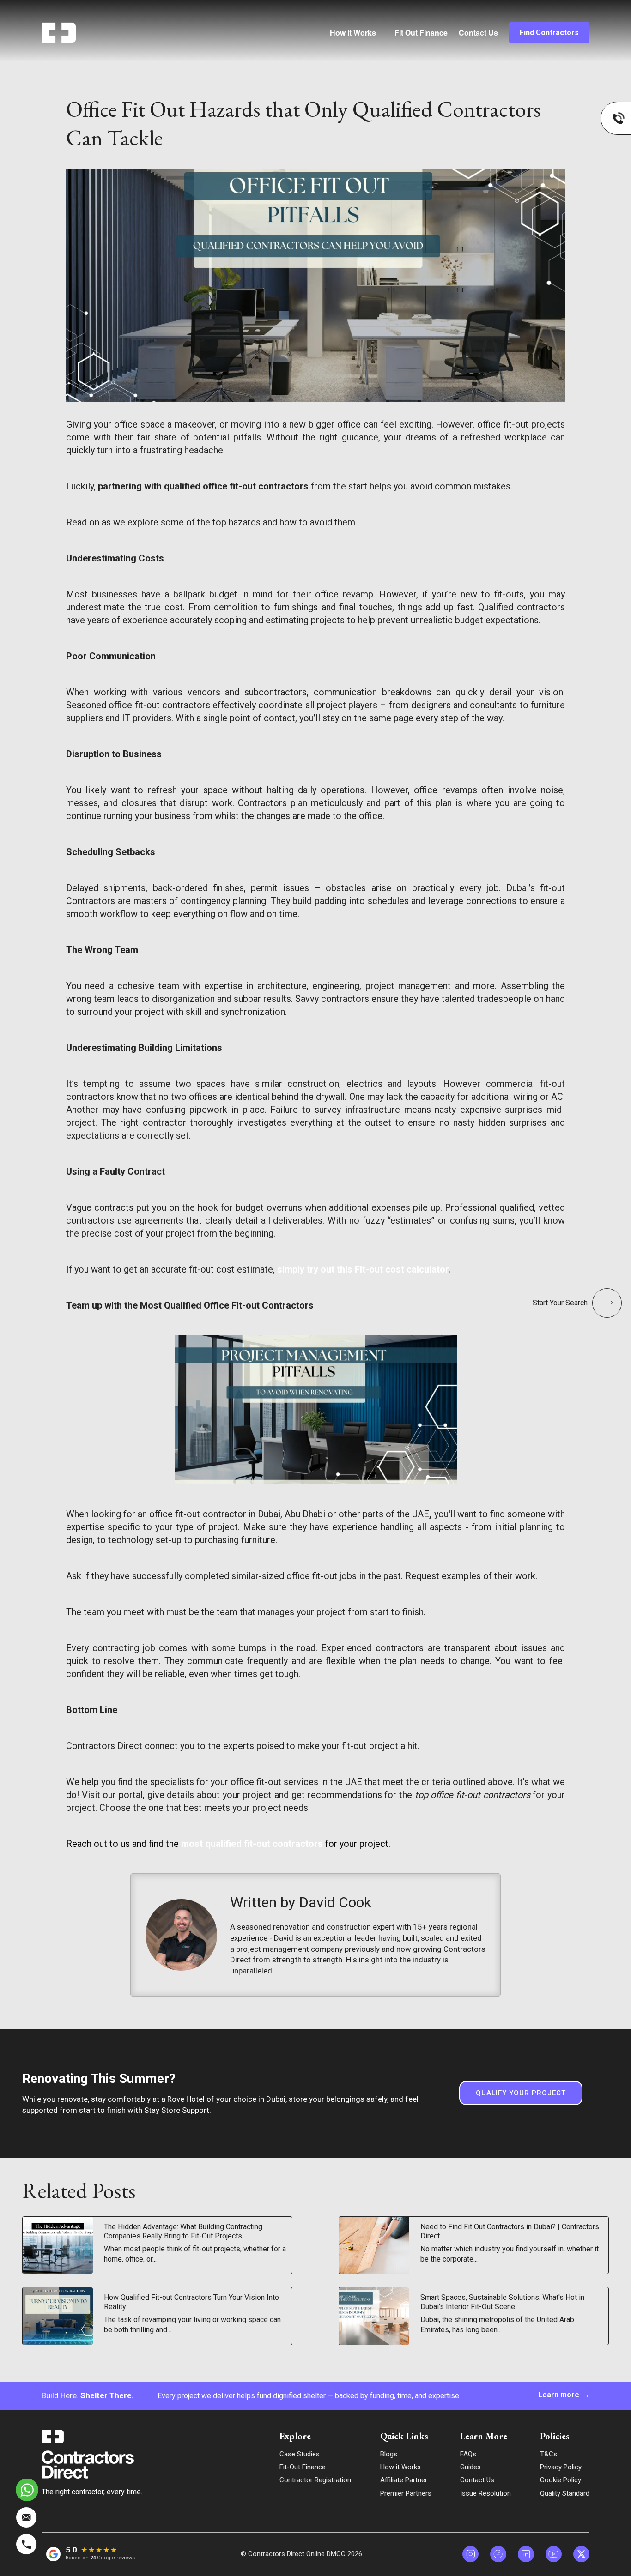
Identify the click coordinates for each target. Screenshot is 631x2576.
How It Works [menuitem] (353, 33)
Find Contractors (549, 33)
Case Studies (300, 2454)
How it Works (400, 2467)
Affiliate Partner (404, 2480)
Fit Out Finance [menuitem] (421, 33)
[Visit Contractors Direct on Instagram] (470, 2554)
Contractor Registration (315, 2480)
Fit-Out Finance (303, 2467)
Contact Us (478, 33)
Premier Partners (406, 2493)
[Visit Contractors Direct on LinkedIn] (526, 2554)
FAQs (468, 2454)
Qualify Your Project (521, 2093)
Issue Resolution (485, 2493)
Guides (470, 2467)
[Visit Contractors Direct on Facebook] (498, 2554)
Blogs (389, 2454)
